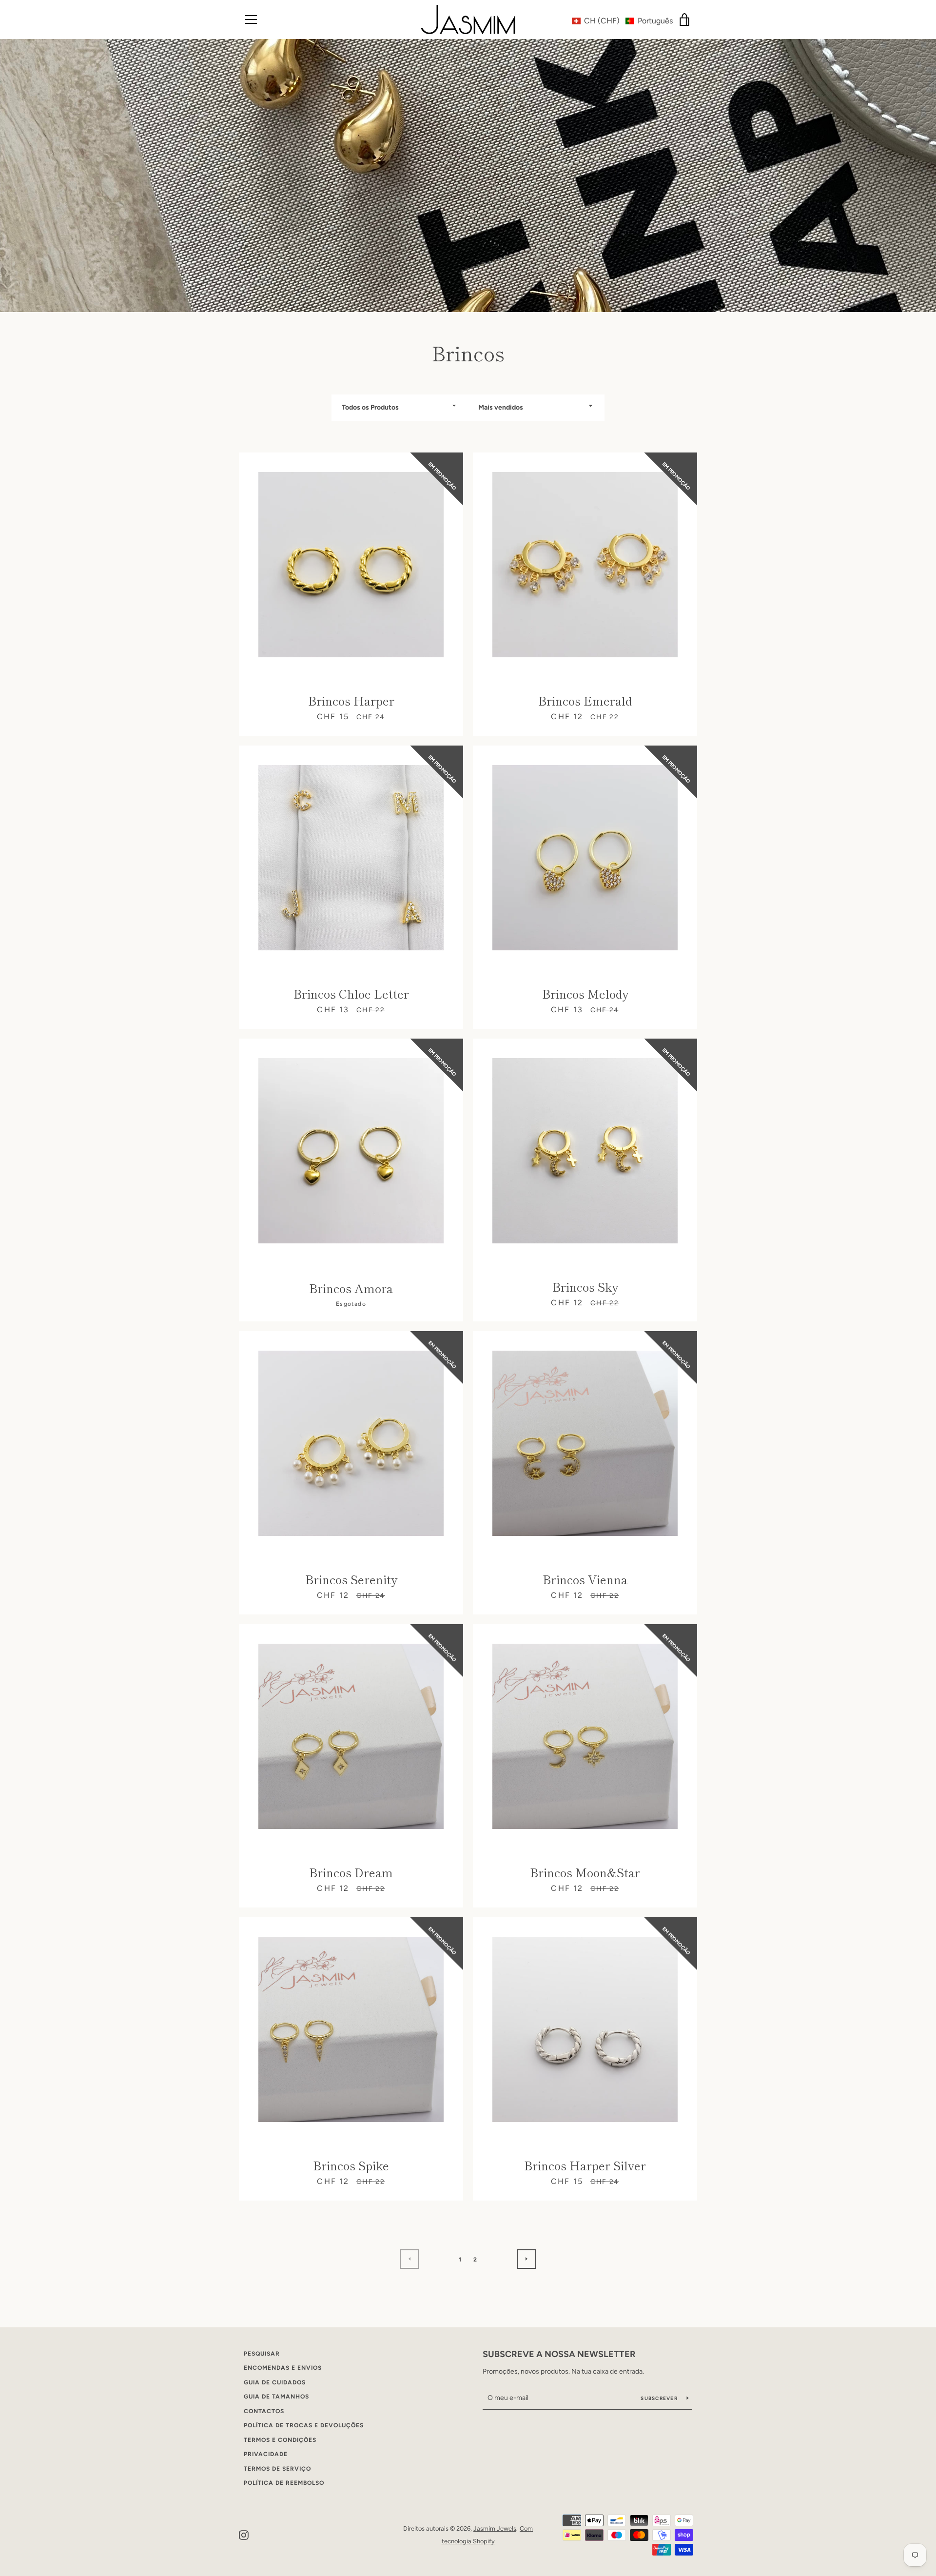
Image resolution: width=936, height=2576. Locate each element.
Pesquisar (262, 2354)
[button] (622, 21)
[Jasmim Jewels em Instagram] (244, 2534)
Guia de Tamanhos (276, 2397)
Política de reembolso (284, 2483)
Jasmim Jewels (495, 2528)
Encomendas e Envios (283, 2368)
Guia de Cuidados (275, 2382)
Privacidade (266, 2454)
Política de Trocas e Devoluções (304, 2425)
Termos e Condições (280, 2440)
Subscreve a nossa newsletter (559, 2354)
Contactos (264, 2411)
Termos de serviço (277, 2469)
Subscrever (660, 2398)
